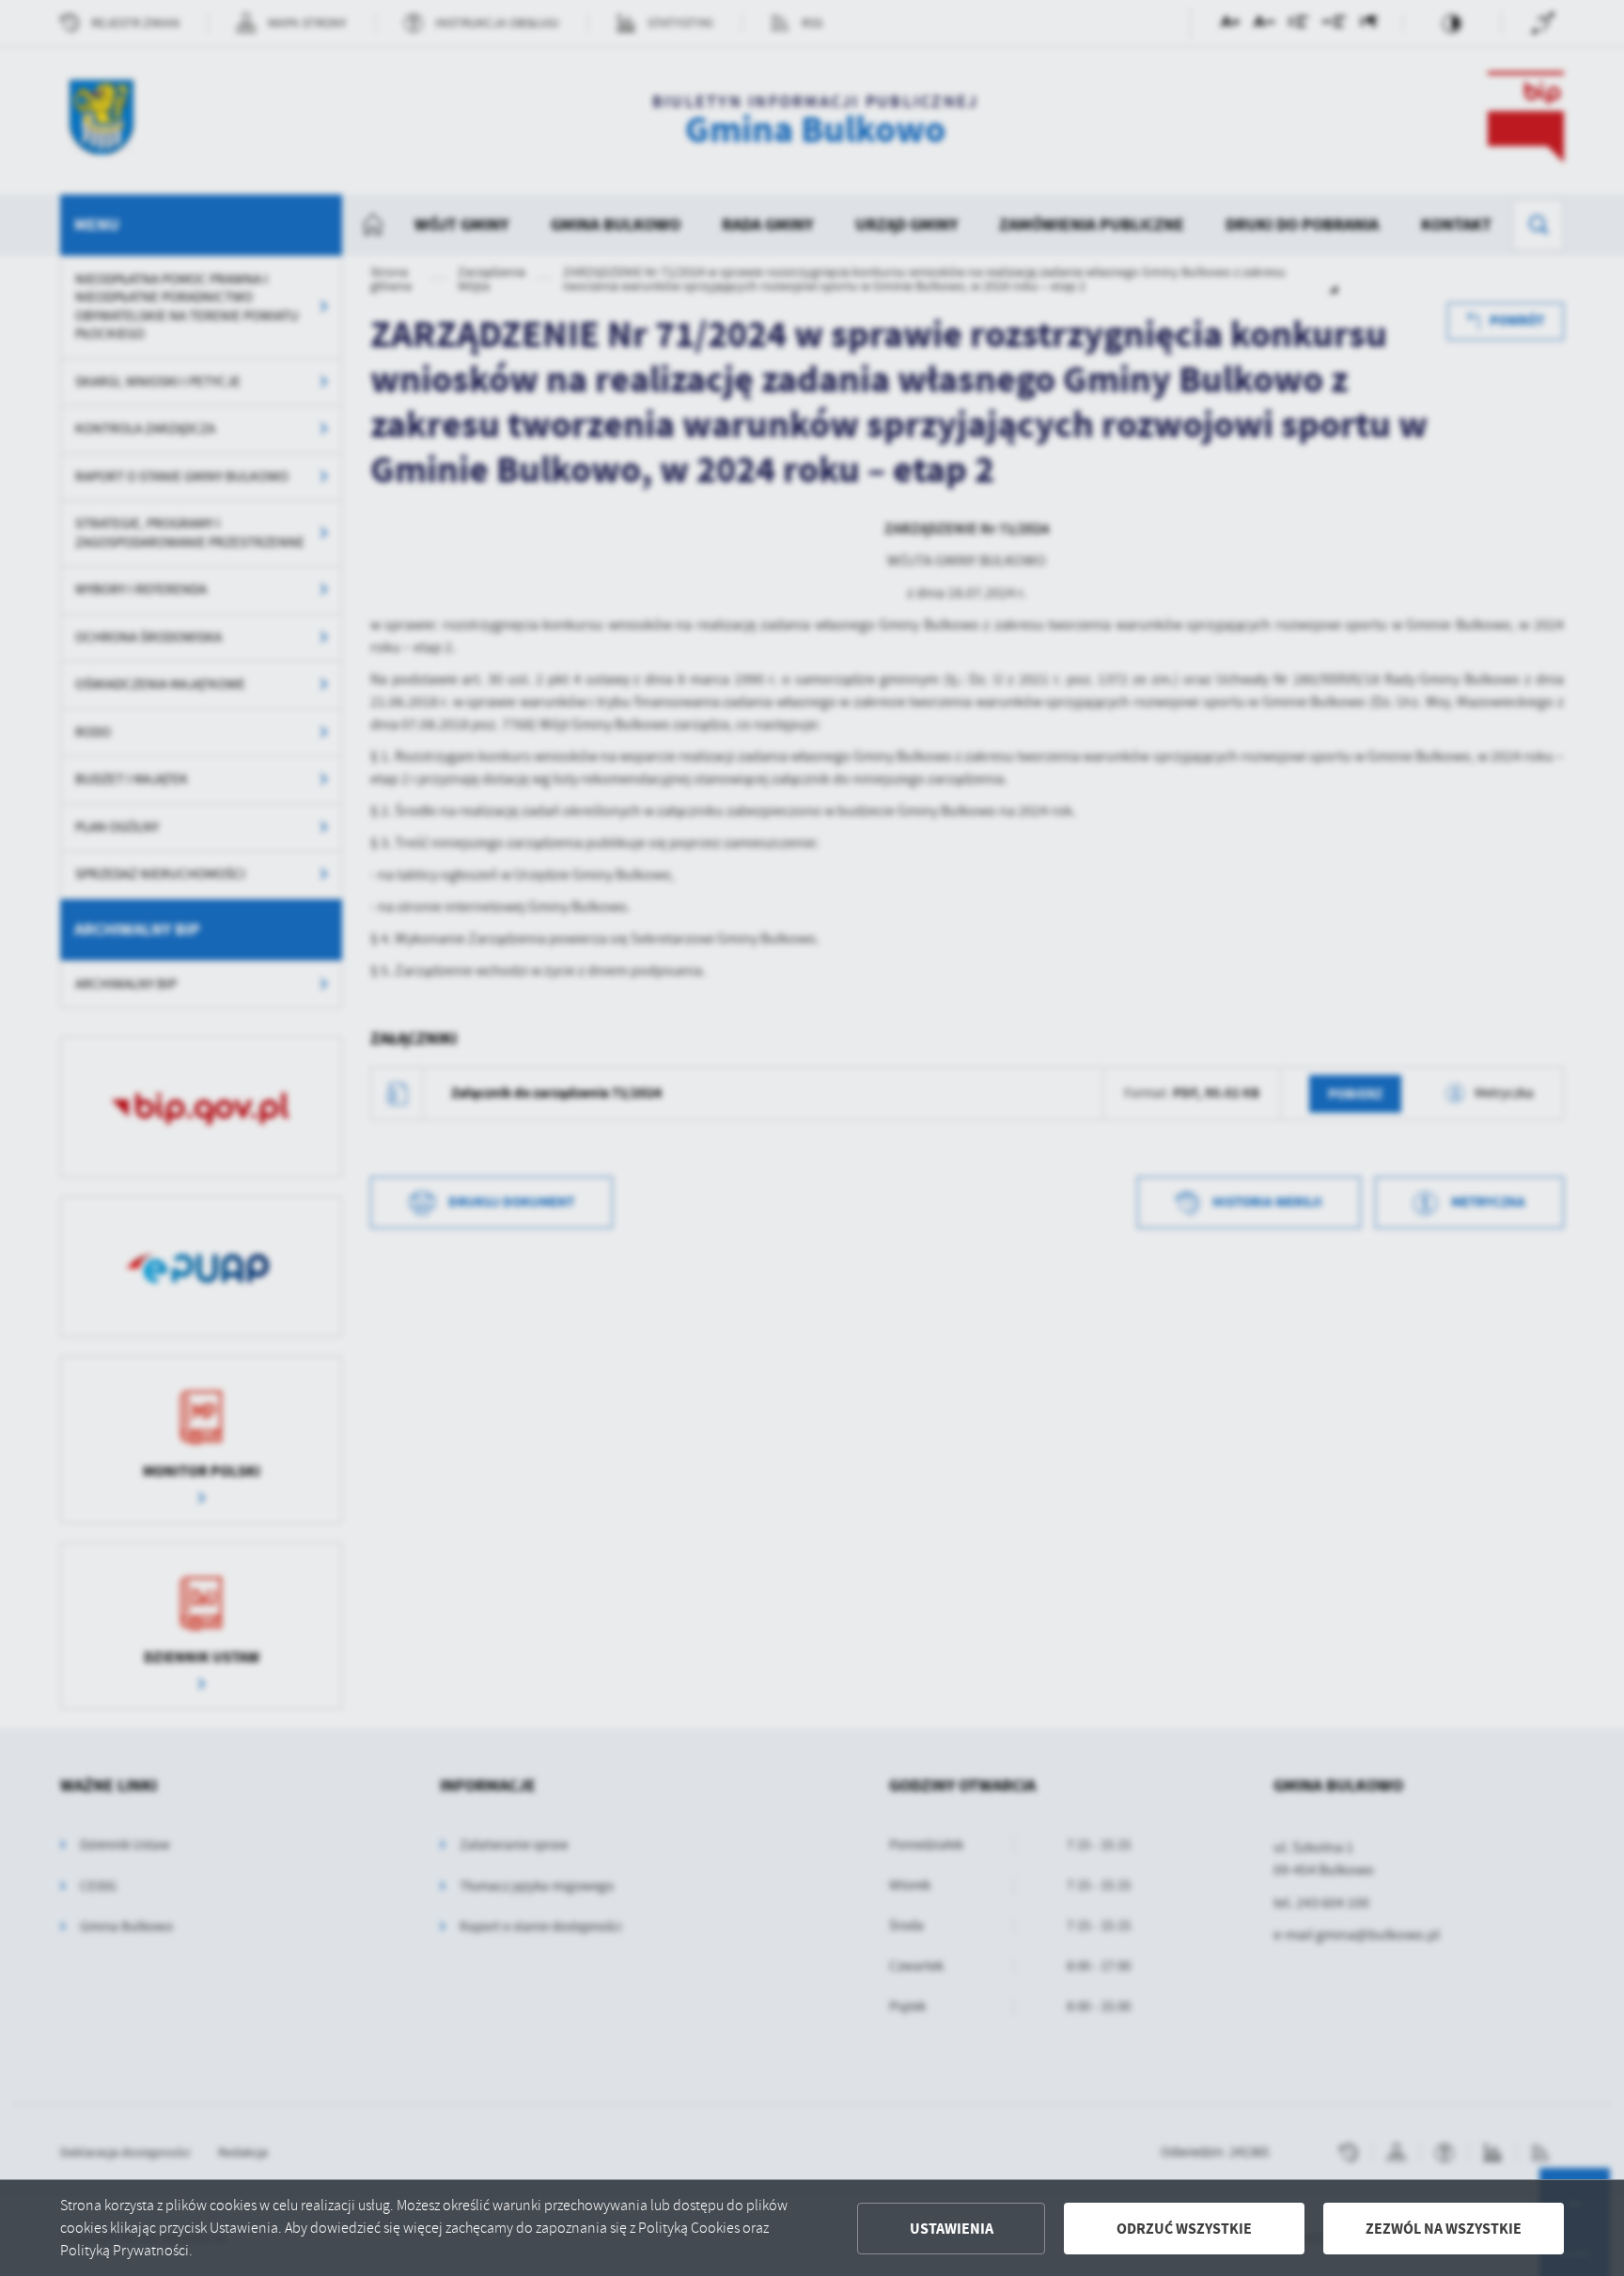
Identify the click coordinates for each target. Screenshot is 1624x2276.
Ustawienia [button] (952, 2229)
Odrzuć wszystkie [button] (1184, 2229)
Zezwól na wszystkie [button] (1444, 2229)
